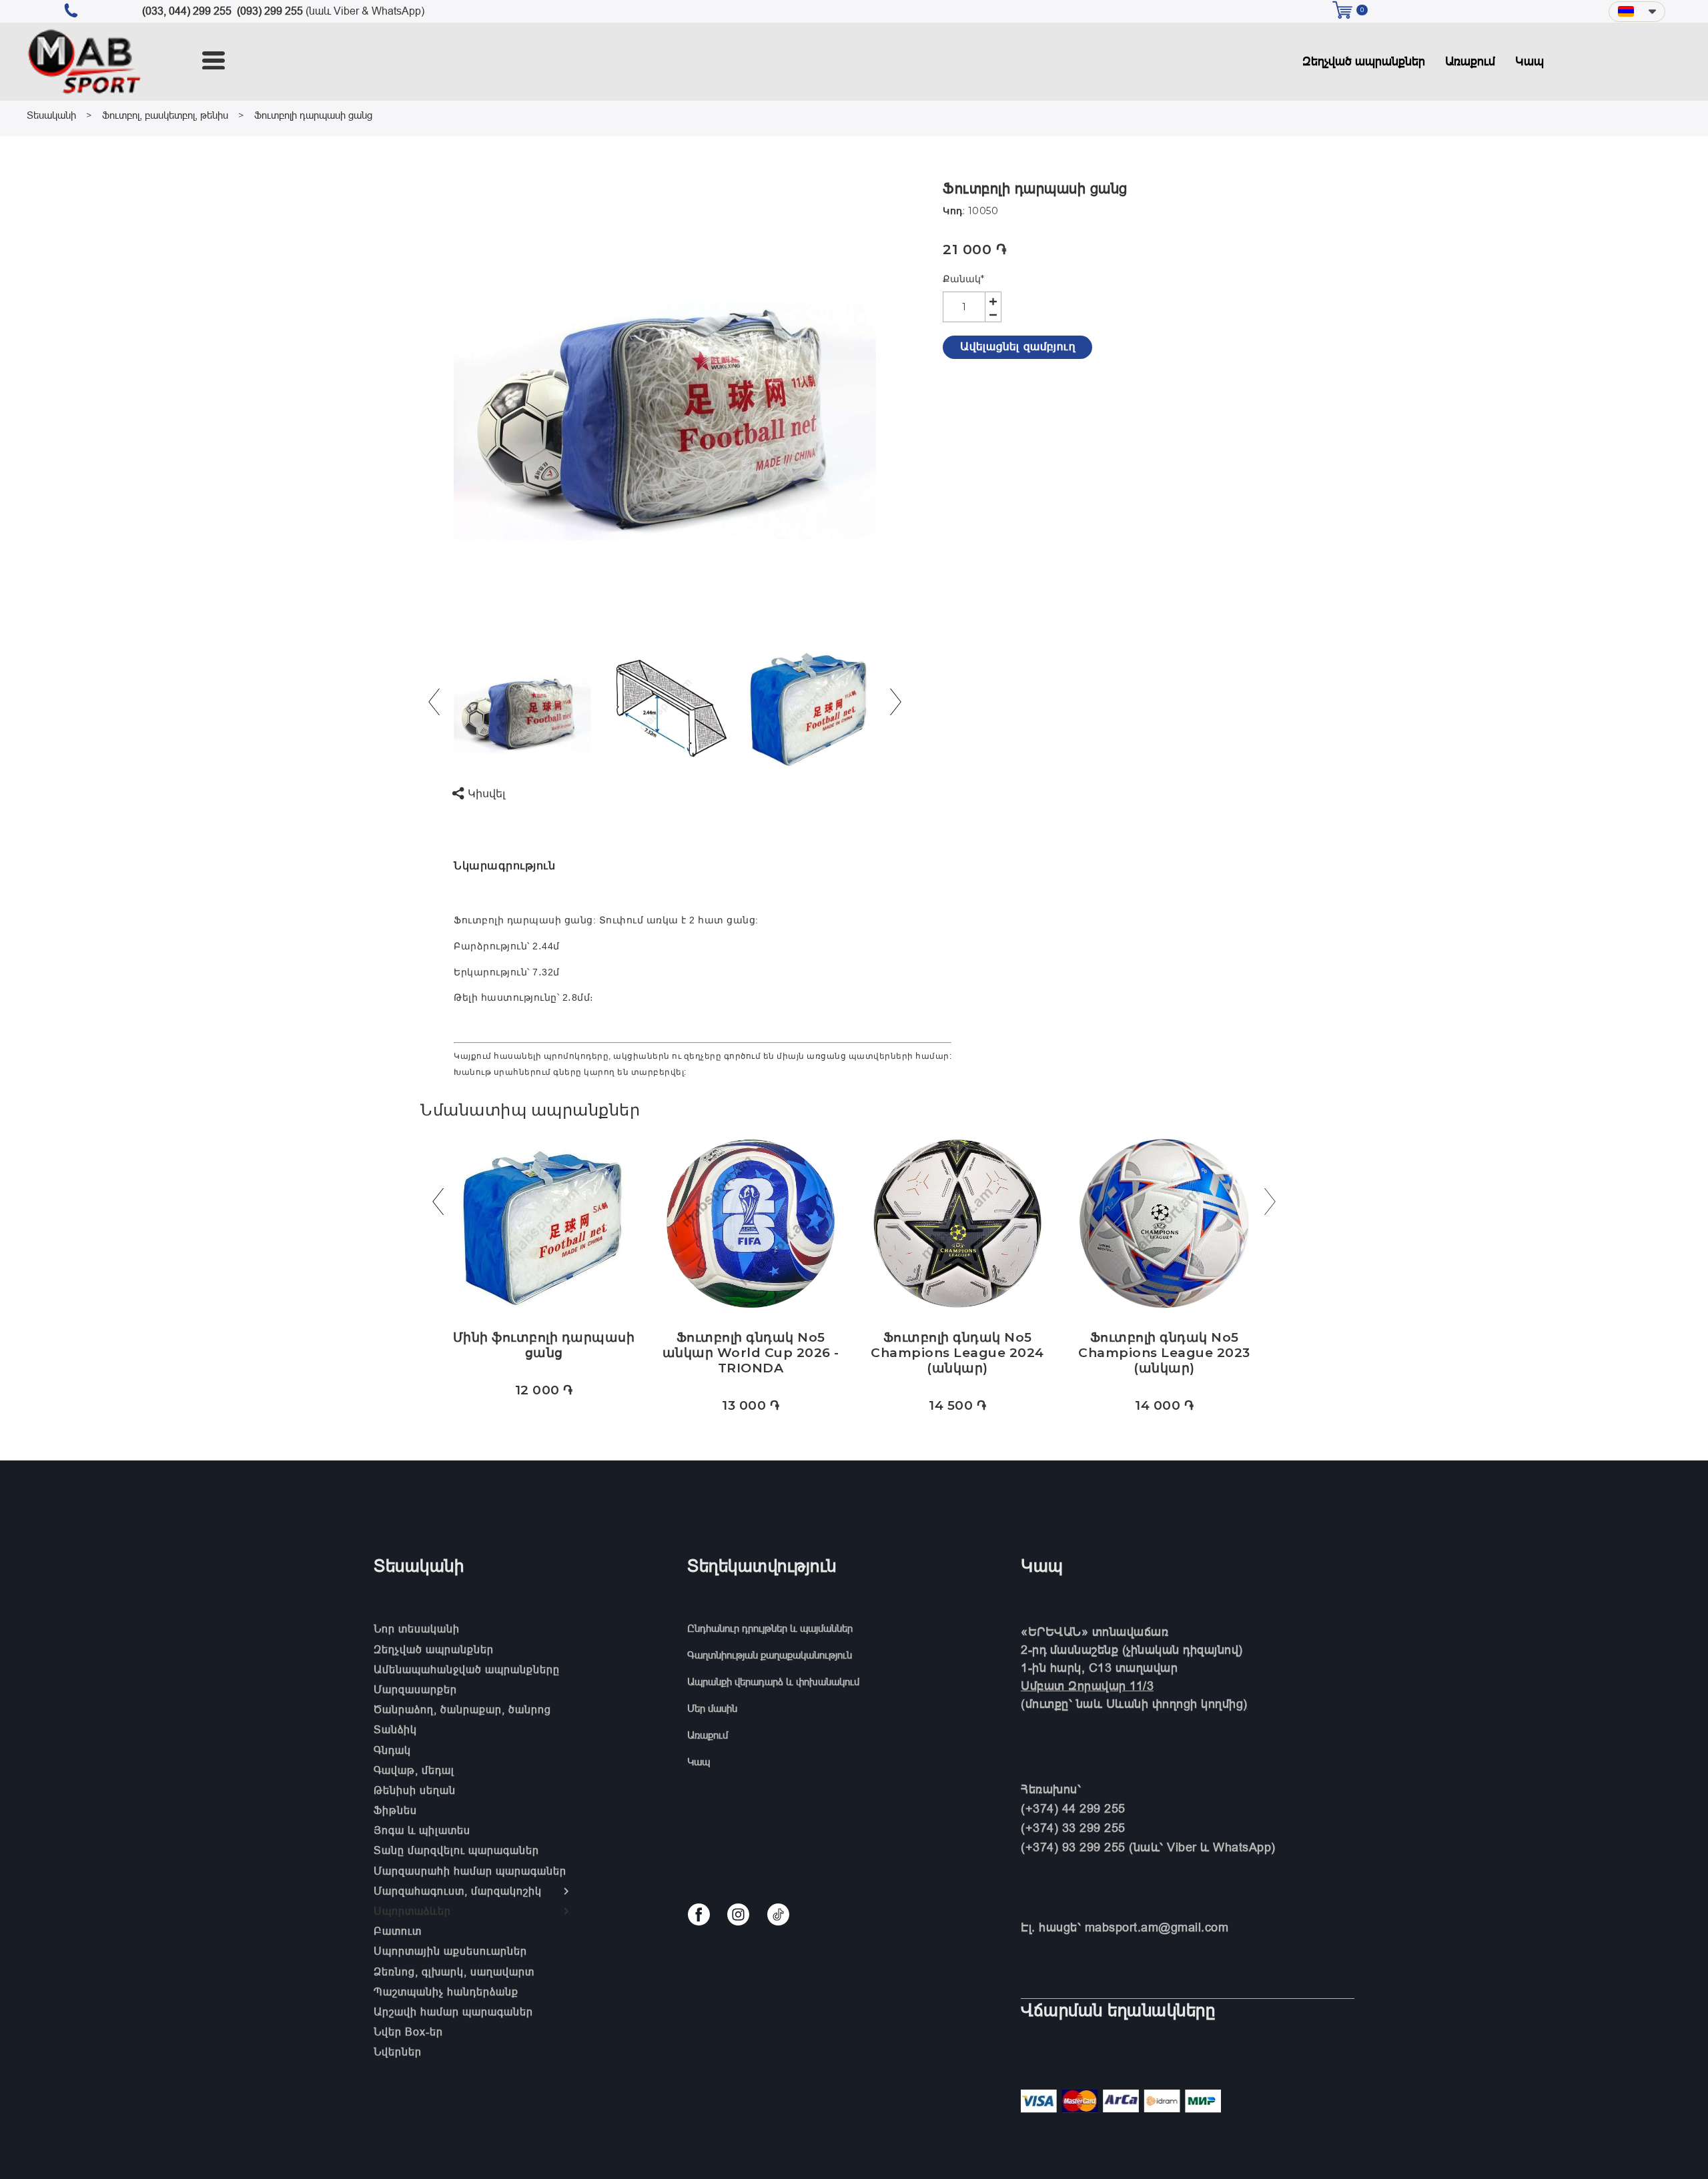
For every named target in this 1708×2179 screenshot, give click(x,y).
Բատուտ (398, 1931)
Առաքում (1470, 61)
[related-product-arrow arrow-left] (438, 1205)
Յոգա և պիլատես (422, 1830)
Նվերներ (398, 2052)
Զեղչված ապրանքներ (1364, 61)
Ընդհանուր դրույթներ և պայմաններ (770, 1628)
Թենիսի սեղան (415, 1790)
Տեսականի (51, 115)
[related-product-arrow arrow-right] (1270, 1205)
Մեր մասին (712, 1708)
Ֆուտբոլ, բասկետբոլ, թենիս (165, 115)
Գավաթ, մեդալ (414, 1770)
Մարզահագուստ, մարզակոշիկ (458, 1891)
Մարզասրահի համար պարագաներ (470, 1871)
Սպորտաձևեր (412, 1911)
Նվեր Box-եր (408, 2032)
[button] (1637, 12)
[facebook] (699, 1914)
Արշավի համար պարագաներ (453, 2012)
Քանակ (963, 279)
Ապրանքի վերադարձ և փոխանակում (773, 1682)
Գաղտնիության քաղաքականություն (770, 1655)
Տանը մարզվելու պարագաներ (456, 1850)
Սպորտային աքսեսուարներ (450, 1951)
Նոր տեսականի (417, 1629)
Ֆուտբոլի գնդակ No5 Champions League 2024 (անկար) (957, 1353)
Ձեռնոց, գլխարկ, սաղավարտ (454, 1972)
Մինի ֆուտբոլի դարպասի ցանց (544, 1345)
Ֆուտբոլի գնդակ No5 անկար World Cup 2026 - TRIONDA (751, 1353)
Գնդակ (392, 1750)
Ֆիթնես (395, 1810)
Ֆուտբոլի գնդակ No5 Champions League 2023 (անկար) (1164, 1353)
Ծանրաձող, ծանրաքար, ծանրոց (462, 1709)
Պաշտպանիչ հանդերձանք (446, 1992)
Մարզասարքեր (415, 1689)
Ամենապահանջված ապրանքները (467, 1669)
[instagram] (738, 1914)
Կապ (1530, 61)
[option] (665, 392)
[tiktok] (778, 1914)
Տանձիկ (395, 1729)
